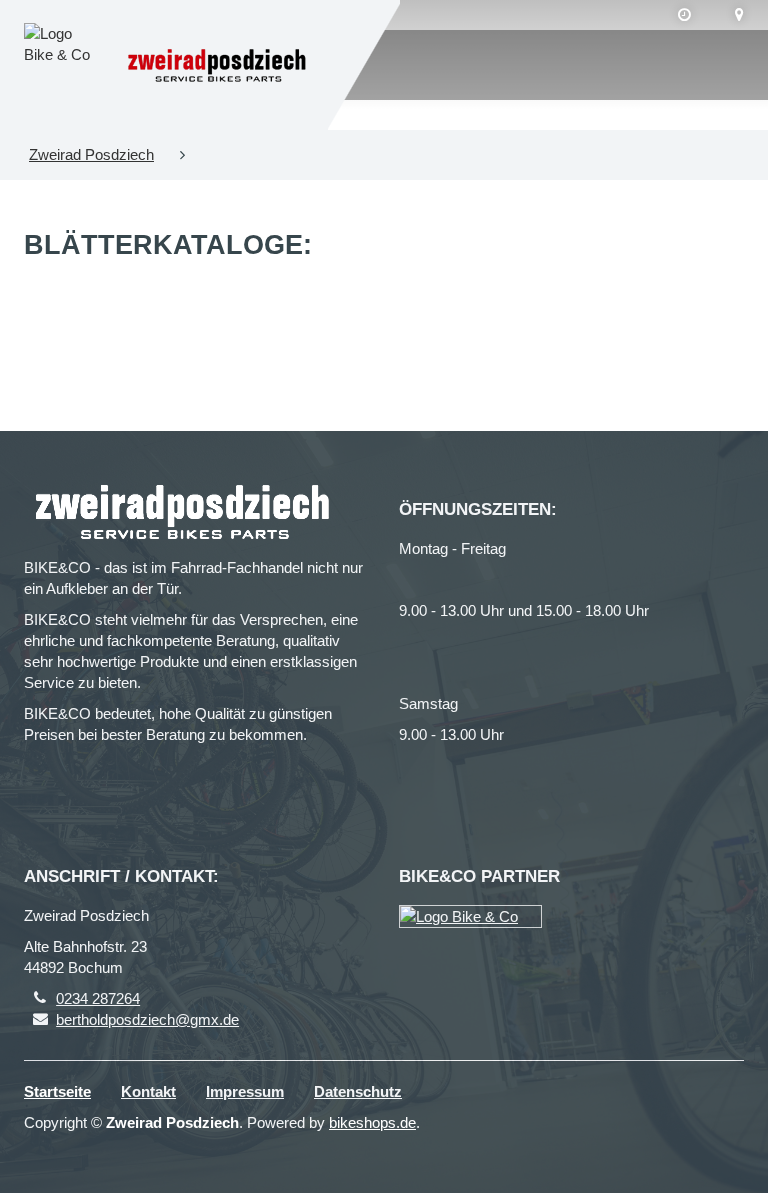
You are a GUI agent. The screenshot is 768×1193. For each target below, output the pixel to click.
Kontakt (148, 1091)
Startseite (57, 1091)
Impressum (245, 1091)
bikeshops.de (372, 1122)
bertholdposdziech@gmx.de (147, 1019)
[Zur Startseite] (217, 65)
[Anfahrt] (739, 15)
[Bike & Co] (470, 916)
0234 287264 (98, 998)
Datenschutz (358, 1091)
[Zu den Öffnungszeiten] (684, 15)
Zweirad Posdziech (91, 154)
